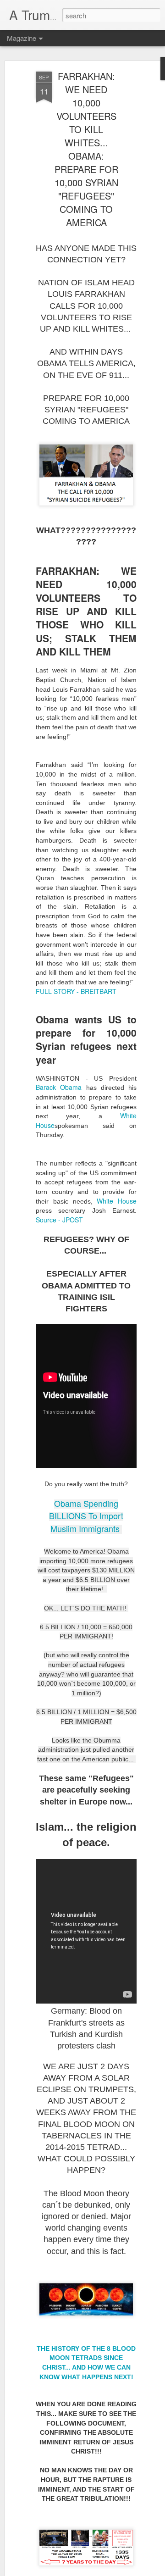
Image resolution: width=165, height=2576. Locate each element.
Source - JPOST (59, 1220)
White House (117, 1201)
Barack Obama (59, 1087)
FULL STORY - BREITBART (76, 991)
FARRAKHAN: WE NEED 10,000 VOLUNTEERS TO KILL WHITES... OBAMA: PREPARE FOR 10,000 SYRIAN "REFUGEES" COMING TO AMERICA (86, 149)
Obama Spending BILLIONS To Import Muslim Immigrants (86, 1516)
